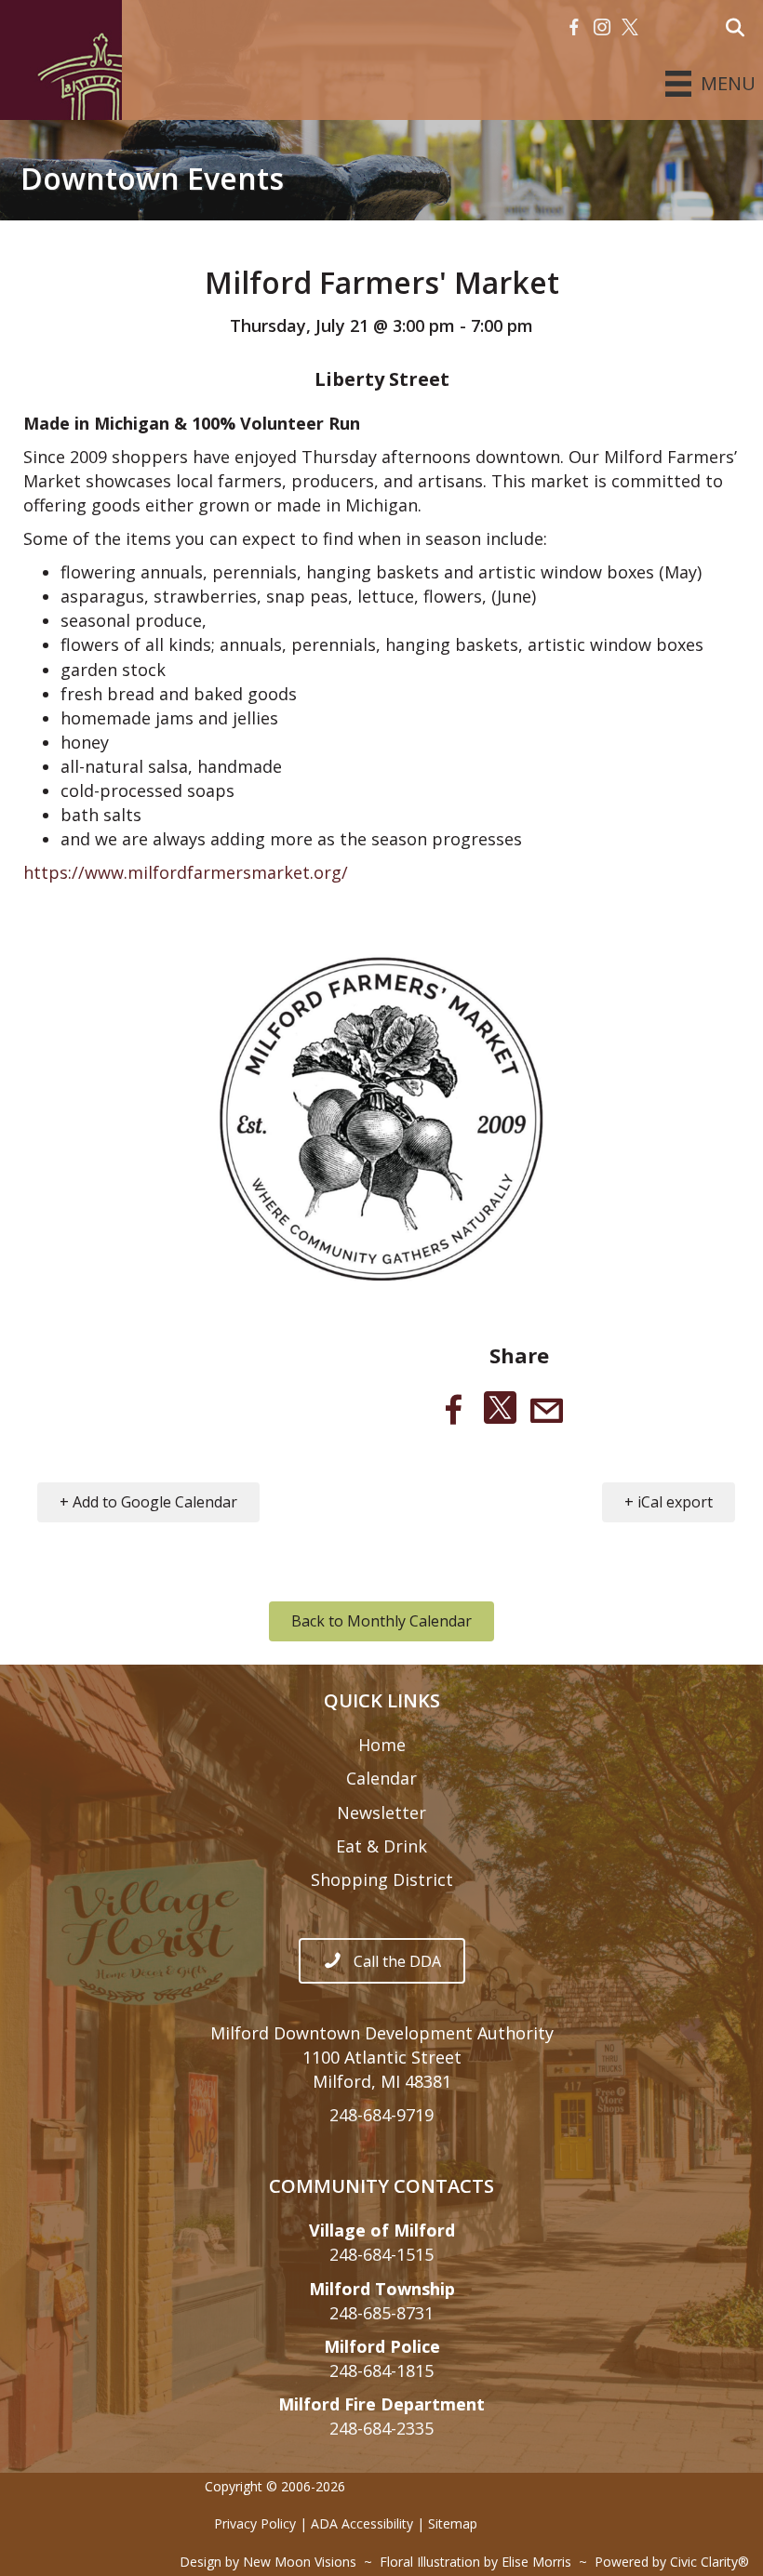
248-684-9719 (381, 2115)
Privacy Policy (255, 2523)
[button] (574, 28)
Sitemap (453, 2523)
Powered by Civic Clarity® (672, 2562)
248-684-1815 (381, 2370)
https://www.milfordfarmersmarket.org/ (186, 872)
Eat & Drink (381, 1846)
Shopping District (382, 1879)
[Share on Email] (547, 1410)
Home (382, 1745)
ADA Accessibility (362, 2523)
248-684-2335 (381, 2428)
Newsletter (381, 1812)
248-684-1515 (381, 2254)
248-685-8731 (381, 2313)
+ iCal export (669, 1502)
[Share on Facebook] (454, 1410)
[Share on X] (500, 1410)
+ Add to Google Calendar (148, 1502)
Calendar (381, 1778)
